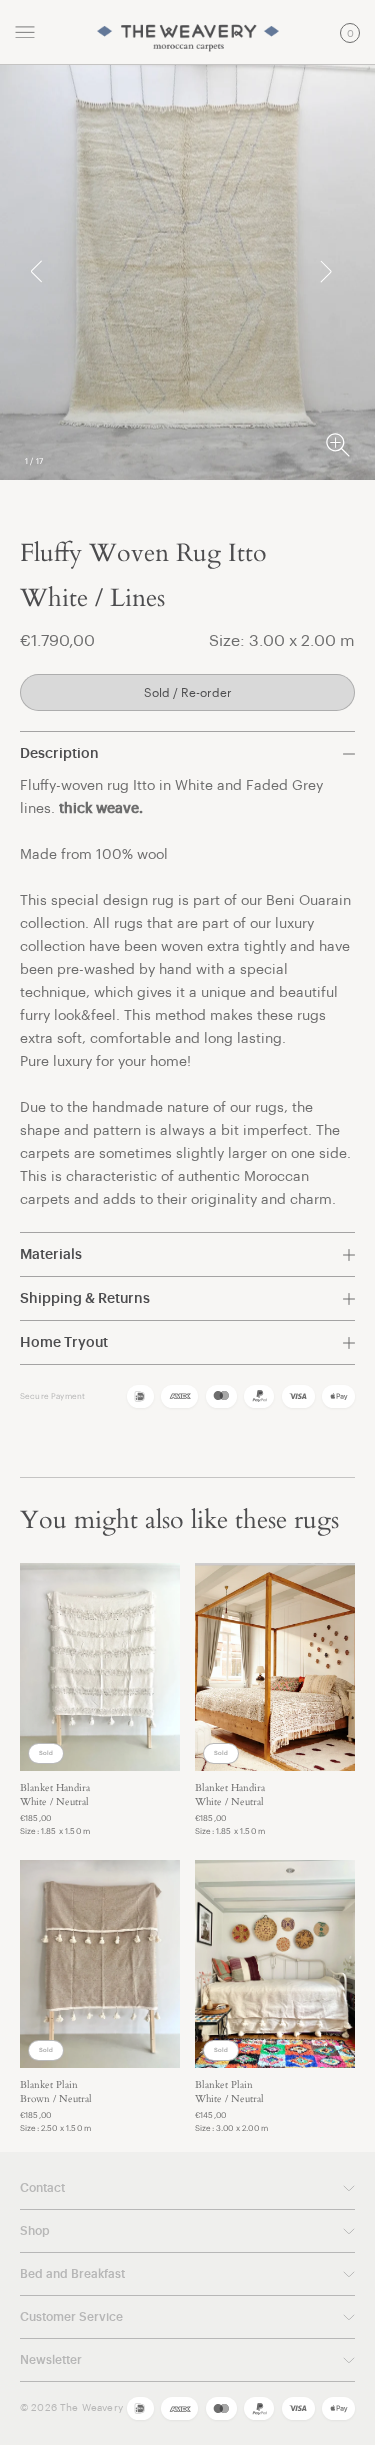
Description (59, 754)
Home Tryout (64, 1343)
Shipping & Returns (85, 1299)
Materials (51, 1255)
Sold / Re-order (188, 693)
